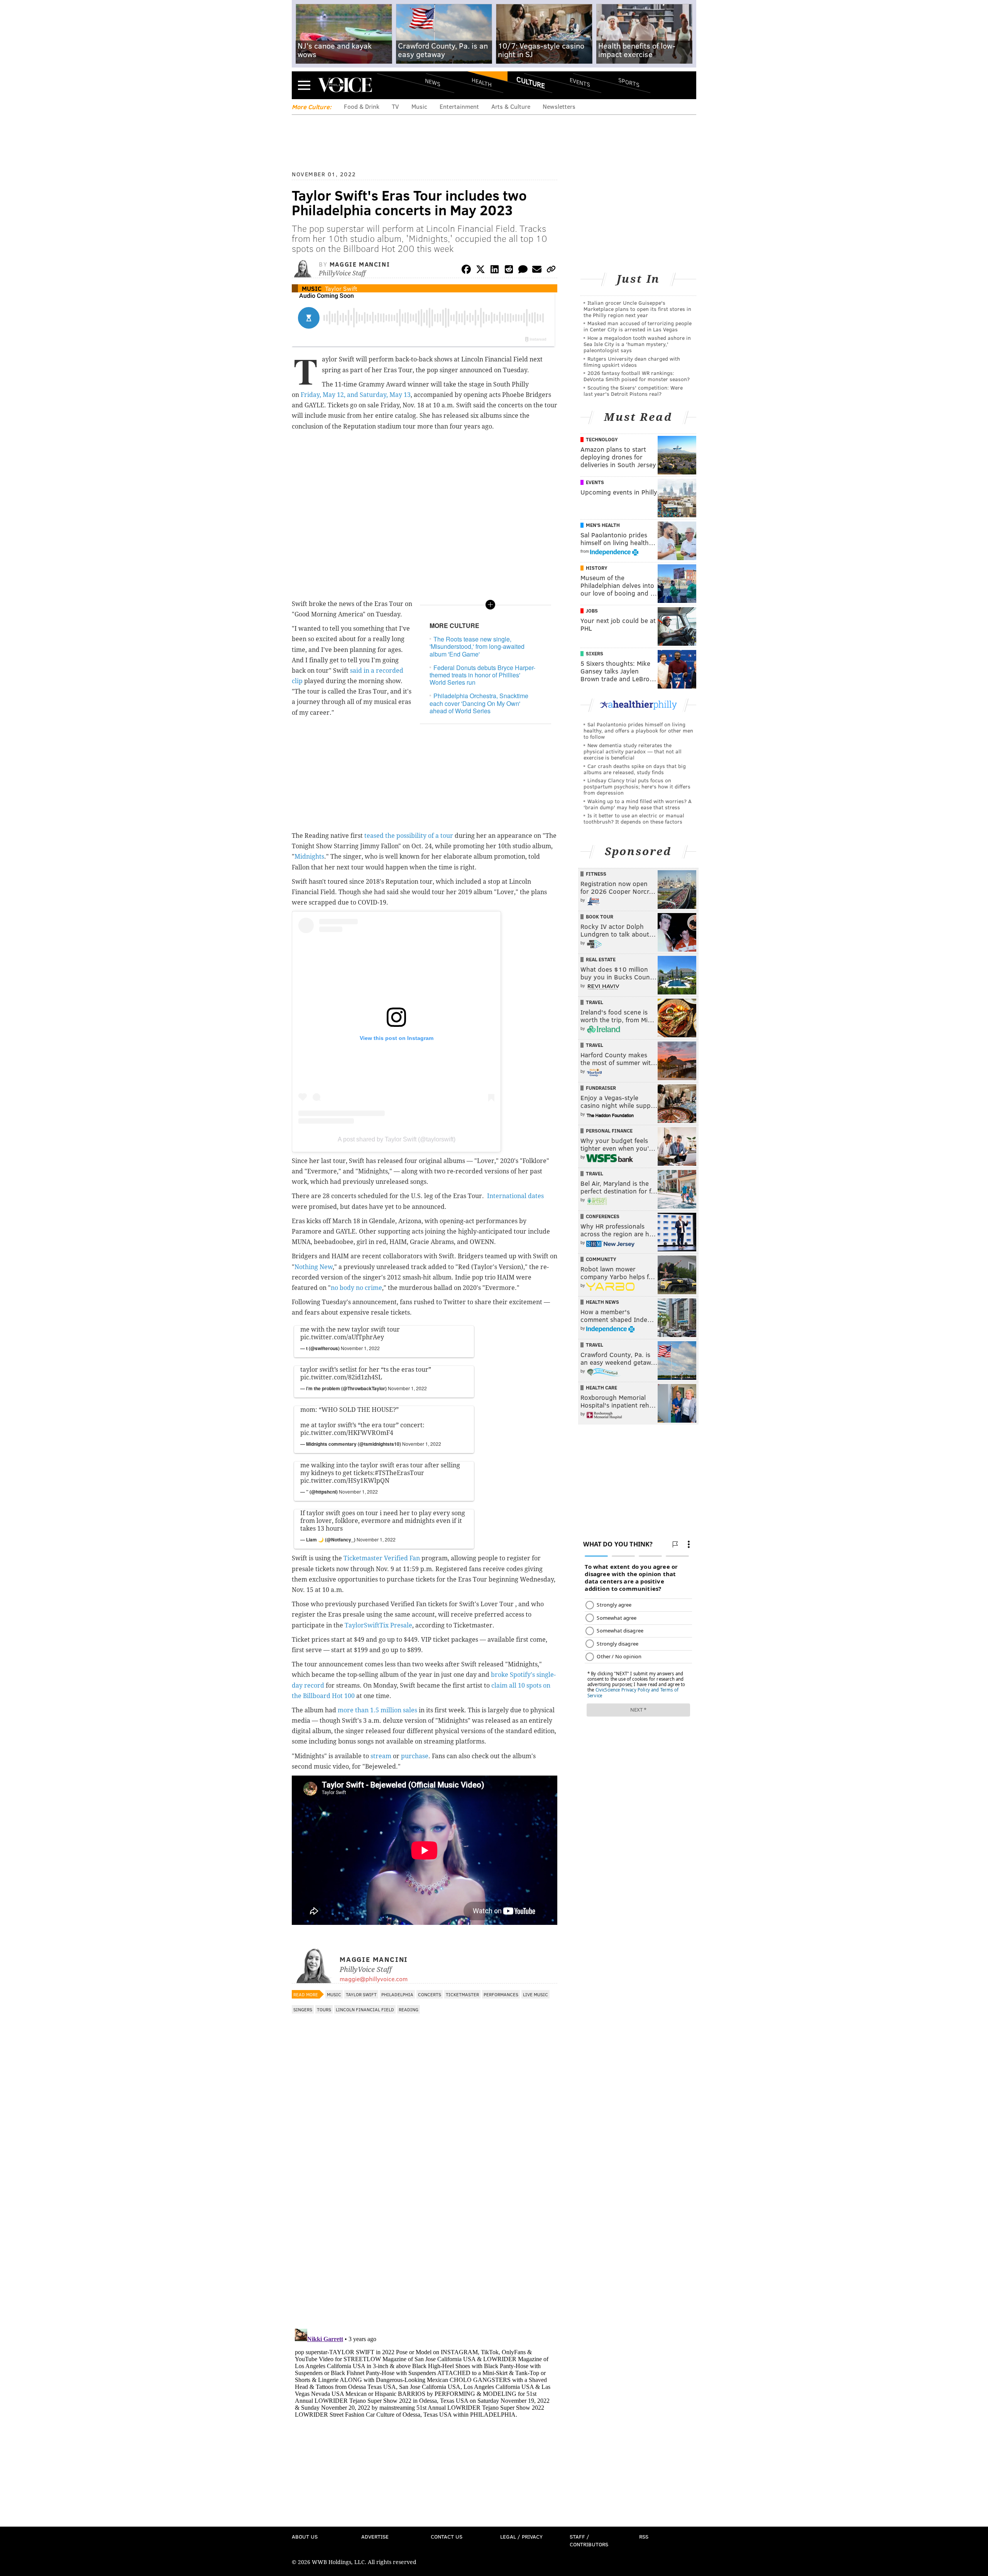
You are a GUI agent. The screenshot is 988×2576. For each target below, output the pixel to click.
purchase (415, 1756)
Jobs (592, 611)
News (433, 82)
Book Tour (600, 917)
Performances (501, 1994)
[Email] (537, 271)
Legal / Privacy (521, 2536)
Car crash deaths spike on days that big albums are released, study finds (635, 769)
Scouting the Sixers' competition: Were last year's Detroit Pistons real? (633, 391)
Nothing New (314, 1267)
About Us (305, 2536)
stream (381, 1756)
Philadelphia (397, 1994)
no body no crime (356, 1288)
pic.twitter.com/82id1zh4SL (341, 1377)
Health (482, 82)
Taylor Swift (341, 288)
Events (580, 82)
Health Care (601, 1388)
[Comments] (523, 271)
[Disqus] (425, 2223)
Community (601, 1259)
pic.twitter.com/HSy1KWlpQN (345, 1481)
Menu (304, 85)
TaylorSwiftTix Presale (378, 1625)
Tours (324, 2009)
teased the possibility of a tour (409, 836)
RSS (644, 2536)
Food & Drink (362, 106)
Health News (602, 1302)
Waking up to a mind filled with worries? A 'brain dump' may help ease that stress (638, 804)
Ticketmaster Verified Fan (382, 1558)
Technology (602, 439)
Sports (629, 82)
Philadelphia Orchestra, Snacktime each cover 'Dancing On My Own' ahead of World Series (479, 703)
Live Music (535, 1994)
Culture (531, 82)
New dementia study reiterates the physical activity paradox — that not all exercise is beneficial (633, 751)
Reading (409, 2009)
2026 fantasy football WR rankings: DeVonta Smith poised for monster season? (637, 376)
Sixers (595, 653)
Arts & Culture (511, 106)
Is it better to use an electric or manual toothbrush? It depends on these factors (634, 818)
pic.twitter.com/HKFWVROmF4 (347, 1433)
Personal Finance (609, 1131)
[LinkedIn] (495, 271)
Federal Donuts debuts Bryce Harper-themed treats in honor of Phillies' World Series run (482, 675)
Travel (595, 1002)
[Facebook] (466, 271)
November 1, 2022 (360, 1348)
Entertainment (459, 106)
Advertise (375, 2536)
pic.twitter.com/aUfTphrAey (342, 1337)
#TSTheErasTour (399, 1473)
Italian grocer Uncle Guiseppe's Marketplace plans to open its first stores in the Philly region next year (637, 309)
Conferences (603, 1216)
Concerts (430, 1994)
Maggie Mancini (360, 264)
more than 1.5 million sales (377, 1710)
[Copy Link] (551, 271)
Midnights (309, 857)
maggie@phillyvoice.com (374, 1979)
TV (395, 106)
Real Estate (601, 959)
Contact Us (447, 2536)
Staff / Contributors (589, 2540)
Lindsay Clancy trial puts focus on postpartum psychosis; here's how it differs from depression (637, 786)
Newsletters (559, 106)
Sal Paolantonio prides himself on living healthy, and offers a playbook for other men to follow (638, 730)
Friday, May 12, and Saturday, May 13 (356, 395)
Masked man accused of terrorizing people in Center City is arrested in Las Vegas (638, 326)
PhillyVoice (345, 85)
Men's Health (603, 525)
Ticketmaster (462, 1994)
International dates (515, 1196)
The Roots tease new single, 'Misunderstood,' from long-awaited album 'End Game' (477, 646)
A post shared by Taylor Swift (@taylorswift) (397, 1139)
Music (419, 106)
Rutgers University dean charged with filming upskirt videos (632, 362)
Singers (303, 2009)
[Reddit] (509, 271)
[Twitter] (480, 271)
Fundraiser (601, 1088)
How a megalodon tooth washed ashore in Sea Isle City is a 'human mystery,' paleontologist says (637, 344)
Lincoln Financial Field (365, 2009)
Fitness (596, 874)
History (597, 568)
